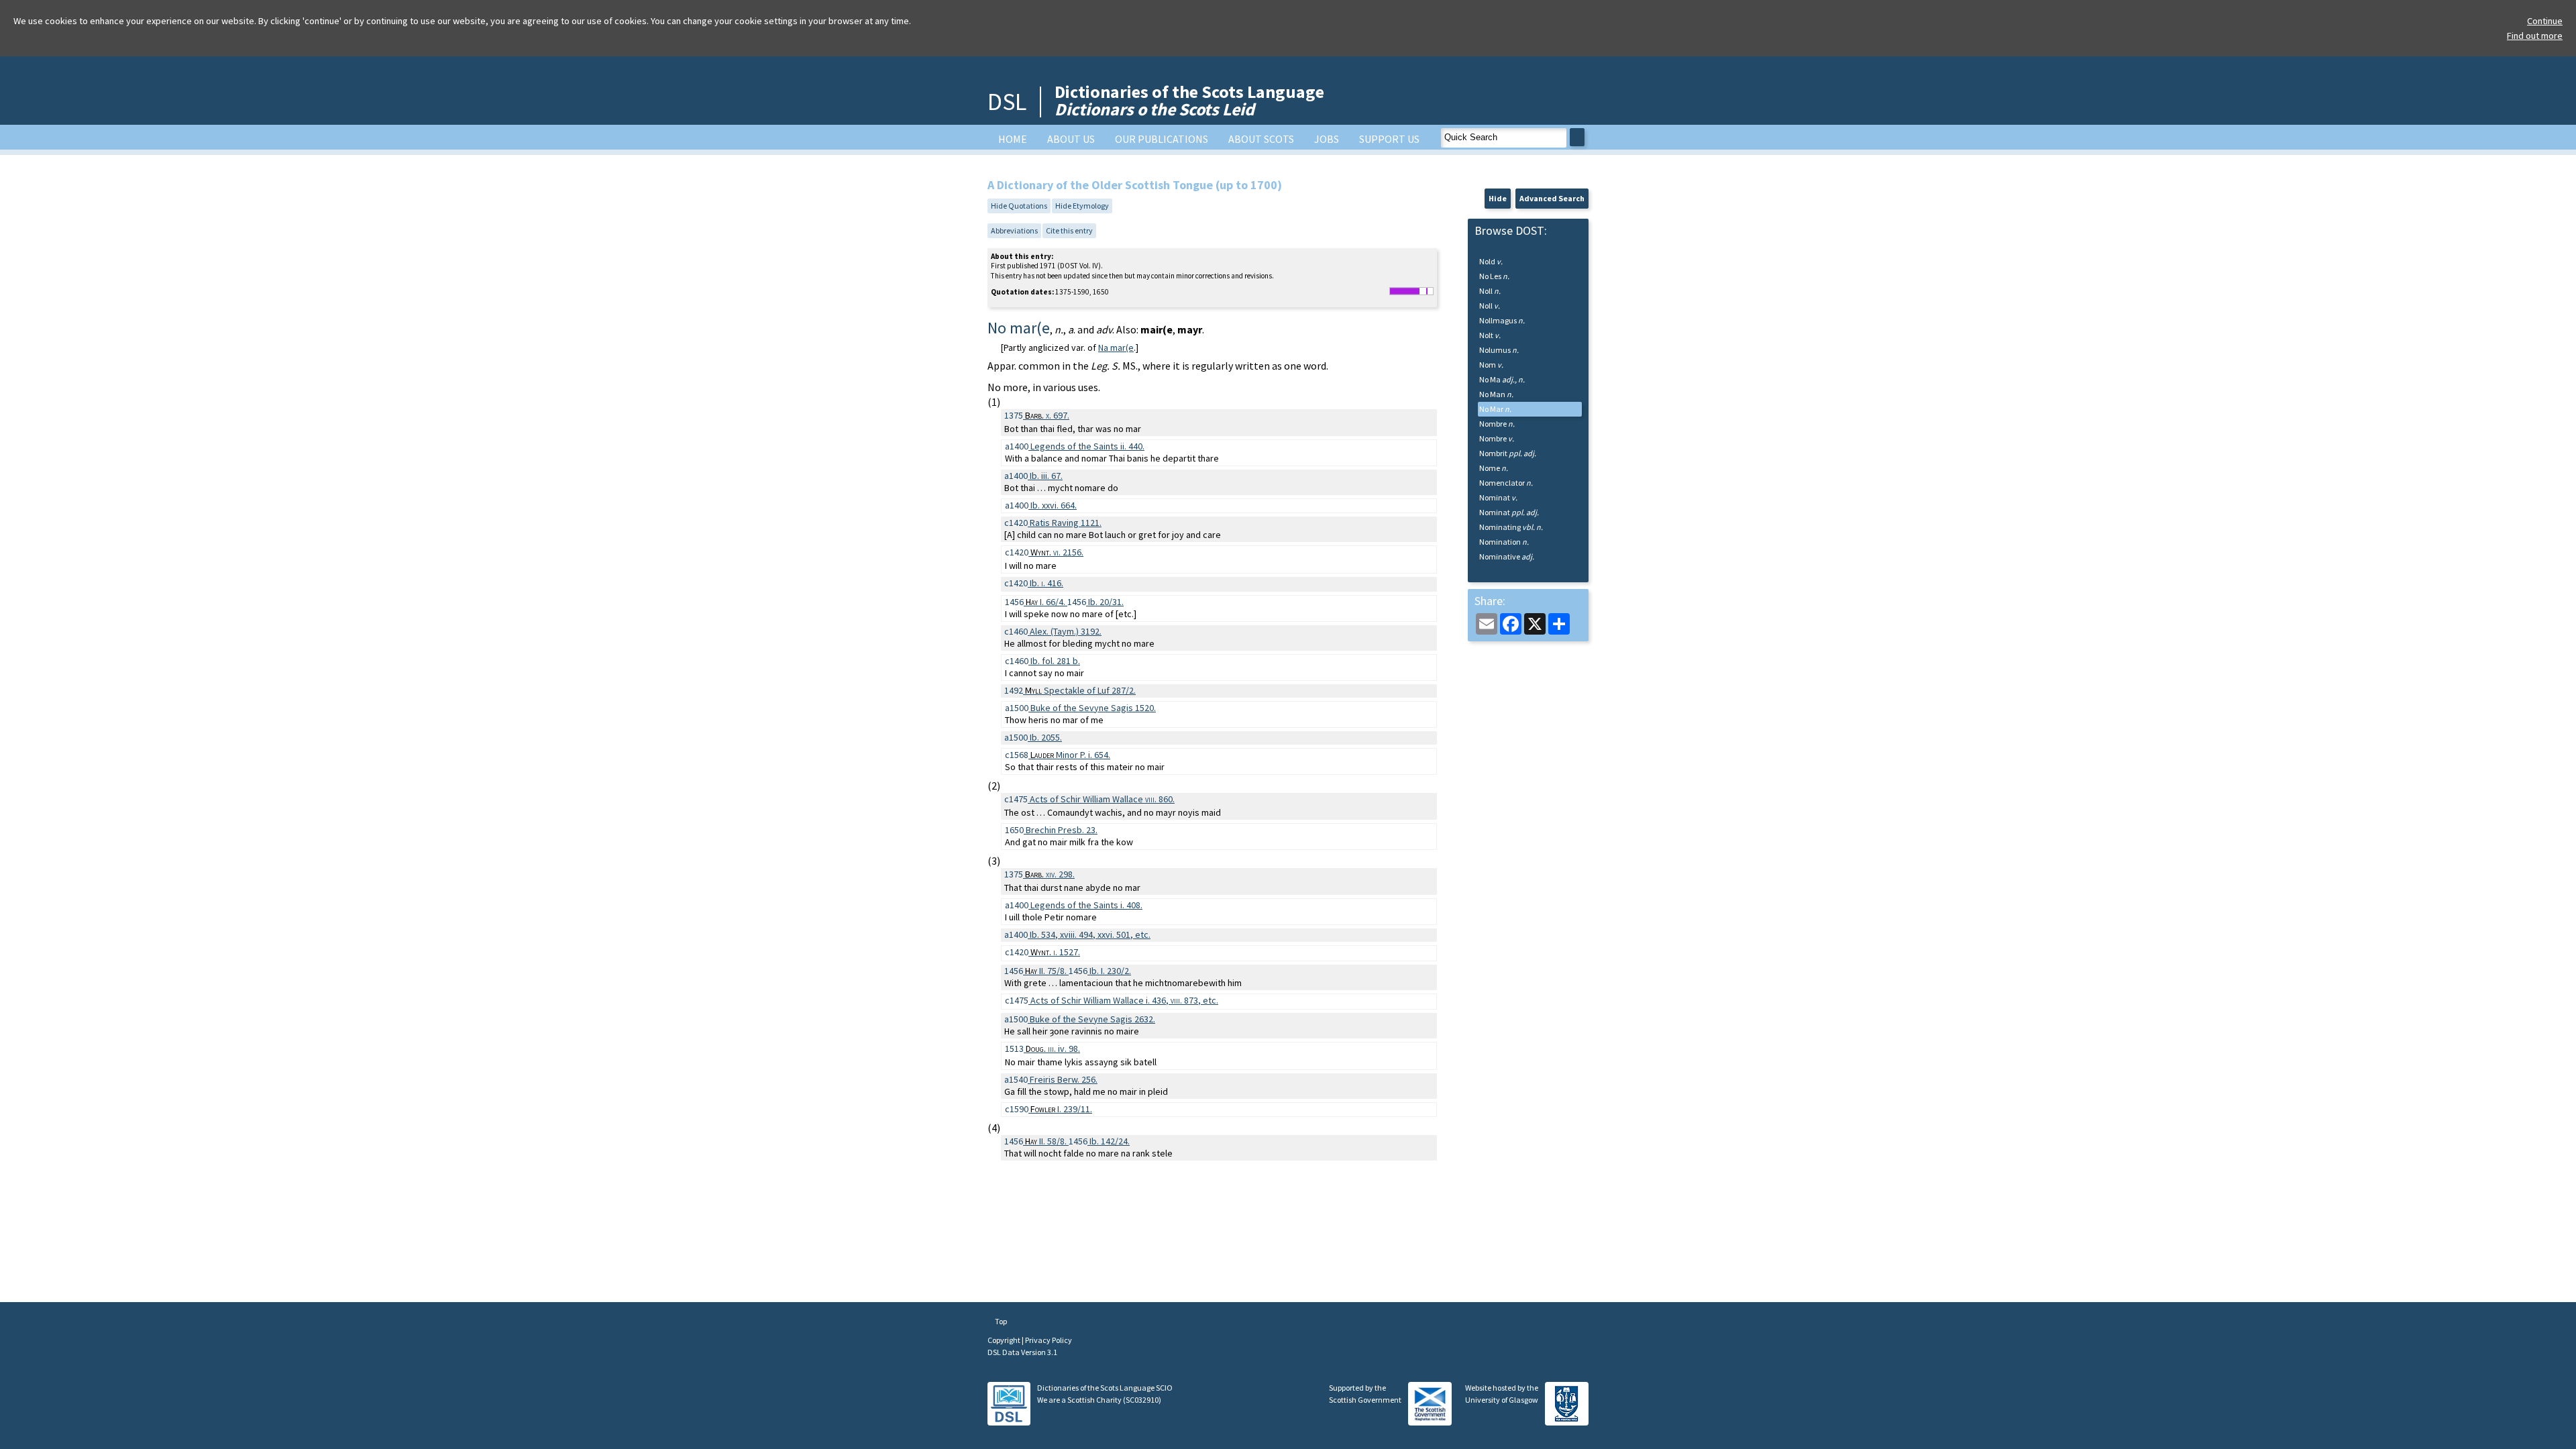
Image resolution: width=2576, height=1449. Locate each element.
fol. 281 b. (1055, 661)
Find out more (2535, 36)
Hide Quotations (1019, 206)
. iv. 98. (1053, 1049)
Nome (1494, 468)
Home (1013, 139)
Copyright (1005, 1340)
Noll (1490, 291)
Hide (1498, 198)
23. (1062, 830)
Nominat (1498, 497)
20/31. (1106, 602)
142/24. (1110, 1141)
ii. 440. (1087, 446)
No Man (1496, 394)
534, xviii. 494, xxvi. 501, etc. (1090, 934)
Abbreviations (1014, 230)
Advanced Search (1552, 198)
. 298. (1050, 874)
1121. (1066, 523)
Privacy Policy (1049, 1340)
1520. (1093, 708)
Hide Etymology (1082, 206)
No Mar (1495, 409)
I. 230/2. (1110, 971)
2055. (1046, 737)
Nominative (1507, 556)
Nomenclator (1506, 483)
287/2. (1080, 690)
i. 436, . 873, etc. (1124, 1000)
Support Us (1389, 139)
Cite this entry (1069, 230)
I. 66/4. (1046, 602)
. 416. (1046, 583)
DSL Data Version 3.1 (1022, 1352)
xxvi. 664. (1054, 505)
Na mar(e (1116, 347)
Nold (1491, 261)
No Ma (1502, 379)
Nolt (1490, 335)
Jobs (1327, 139)
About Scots (1261, 139)
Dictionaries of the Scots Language (1189, 100)
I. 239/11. (1061, 1109)
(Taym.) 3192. (1066, 631)
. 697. (1047, 415)
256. (1064, 1079)
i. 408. (1086, 905)
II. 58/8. (1047, 1141)
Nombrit (1508, 453)
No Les (1494, 276)
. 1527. (1055, 952)
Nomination (1504, 542)
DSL (1007, 102)
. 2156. (1057, 552)
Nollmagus (1502, 320)
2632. (1092, 1019)
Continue (2545, 21)
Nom (1491, 365)
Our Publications (1162, 139)
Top (1000, 1321)
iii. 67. (1046, 476)
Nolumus (1499, 350)
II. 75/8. (1047, 971)
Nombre (1497, 424)
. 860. (1102, 799)
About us (1071, 139)
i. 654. (1070, 755)
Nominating (1511, 527)
